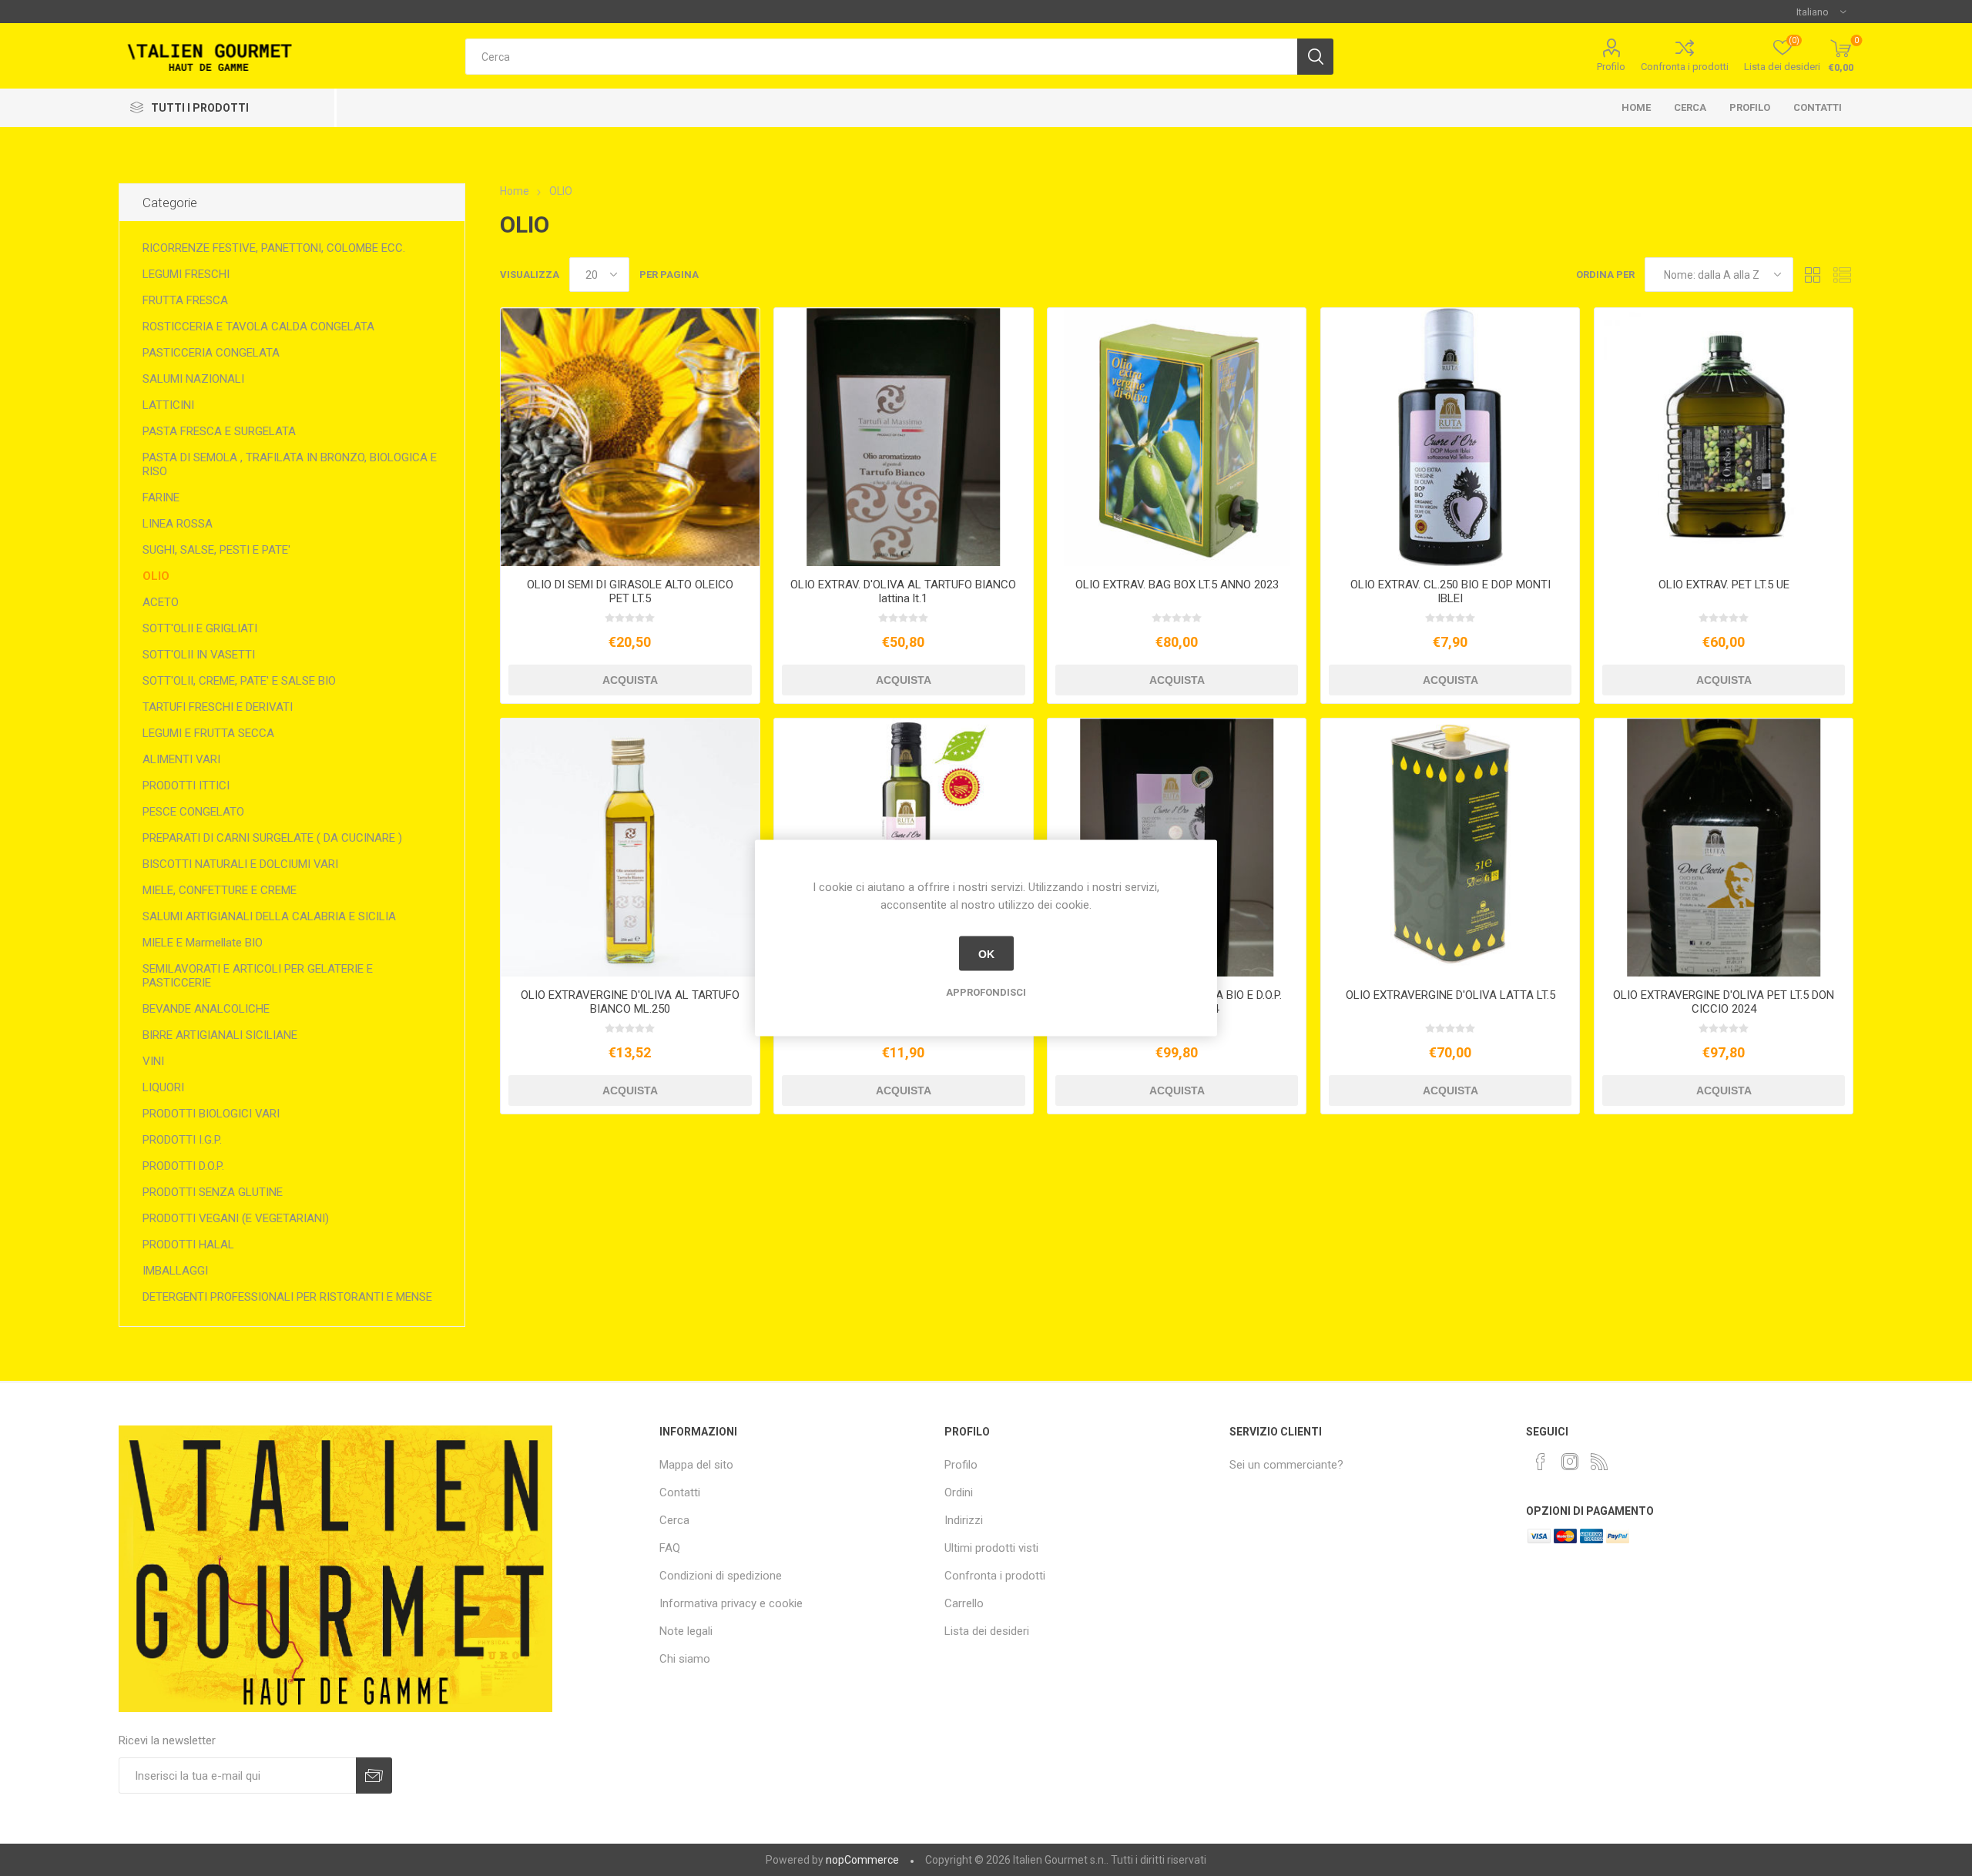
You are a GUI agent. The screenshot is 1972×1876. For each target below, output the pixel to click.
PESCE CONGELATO (193, 812)
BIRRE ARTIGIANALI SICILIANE (220, 1035)
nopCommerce (862, 1860)
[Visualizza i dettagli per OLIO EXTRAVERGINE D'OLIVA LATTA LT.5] (1450, 848)
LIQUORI (163, 1087)
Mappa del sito (696, 1465)
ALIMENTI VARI (181, 759)
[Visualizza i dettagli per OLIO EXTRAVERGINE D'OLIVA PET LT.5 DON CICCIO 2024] (1724, 848)
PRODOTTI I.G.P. (182, 1140)
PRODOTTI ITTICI (186, 786)
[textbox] (881, 57)
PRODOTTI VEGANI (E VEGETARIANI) (236, 1218)
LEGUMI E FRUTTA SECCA (208, 733)
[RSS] (1599, 1462)
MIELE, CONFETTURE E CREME (220, 890)
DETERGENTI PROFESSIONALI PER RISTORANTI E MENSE (287, 1297)
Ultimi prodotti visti (991, 1548)
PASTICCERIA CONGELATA (211, 353)
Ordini (959, 1492)
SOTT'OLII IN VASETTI (199, 655)
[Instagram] (1570, 1462)
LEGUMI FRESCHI (186, 274)
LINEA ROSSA (178, 524)
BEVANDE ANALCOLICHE (206, 1009)
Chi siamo (685, 1659)
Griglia (1813, 275)
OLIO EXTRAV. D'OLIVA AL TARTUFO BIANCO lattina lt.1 (903, 591)
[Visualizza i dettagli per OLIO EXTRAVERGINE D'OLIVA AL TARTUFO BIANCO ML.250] (630, 848)
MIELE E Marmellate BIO (203, 943)
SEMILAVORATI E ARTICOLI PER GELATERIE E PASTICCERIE (258, 976)
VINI (153, 1061)
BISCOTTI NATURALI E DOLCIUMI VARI (240, 864)
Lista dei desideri (987, 1631)
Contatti (1818, 107)
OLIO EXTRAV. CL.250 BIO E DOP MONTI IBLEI (1450, 591)
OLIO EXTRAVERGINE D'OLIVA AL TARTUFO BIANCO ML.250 (630, 1002)
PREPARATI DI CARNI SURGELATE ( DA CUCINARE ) (272, 838)
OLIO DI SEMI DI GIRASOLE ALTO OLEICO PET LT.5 (630, 591)
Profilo (1611, 67)
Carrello (964, 1603)
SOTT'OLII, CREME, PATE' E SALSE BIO (239, 681)
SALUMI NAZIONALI (193, 379)
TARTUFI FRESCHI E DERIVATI (218, 707)
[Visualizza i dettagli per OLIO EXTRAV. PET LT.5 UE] (1724, 437)
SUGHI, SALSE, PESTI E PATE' (216, 550)
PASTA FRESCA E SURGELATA (219, 431)
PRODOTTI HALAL (188, 1245)
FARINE (161, 497)
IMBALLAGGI (175, 1271)
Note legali (686, 1631)
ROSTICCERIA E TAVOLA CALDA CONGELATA (258, 327)
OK (986, 953)
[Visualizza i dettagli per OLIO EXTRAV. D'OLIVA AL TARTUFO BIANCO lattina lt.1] (903, 437)
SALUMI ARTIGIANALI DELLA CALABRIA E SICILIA (269, 916)
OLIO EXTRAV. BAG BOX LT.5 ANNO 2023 (1177, 585)
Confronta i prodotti (1685, 67)
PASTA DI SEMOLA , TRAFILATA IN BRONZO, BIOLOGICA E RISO (290, 464)
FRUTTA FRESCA (185, 300)
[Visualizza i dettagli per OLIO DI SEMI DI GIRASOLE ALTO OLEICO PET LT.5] (630, 437)
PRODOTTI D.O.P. (183, 1166)
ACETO (161, 602)
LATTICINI (168, 405)
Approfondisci (986, 992)
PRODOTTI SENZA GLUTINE (213, 1192)
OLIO (156, 576)
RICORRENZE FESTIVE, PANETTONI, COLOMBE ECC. (274, 248)
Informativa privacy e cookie (731, 1603)
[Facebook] (1541, 1462)
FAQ (670, 1548)
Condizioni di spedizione (721, 1576)
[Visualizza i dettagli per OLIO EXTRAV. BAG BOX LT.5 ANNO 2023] (1177, 437)
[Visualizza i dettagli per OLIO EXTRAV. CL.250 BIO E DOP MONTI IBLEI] (1450, 437)
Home (1636, 107)
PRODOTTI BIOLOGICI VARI (211, 1114)
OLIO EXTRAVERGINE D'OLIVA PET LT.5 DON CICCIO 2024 (1724, 1002)
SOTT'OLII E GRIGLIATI (200, 628)
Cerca (1690, 107)
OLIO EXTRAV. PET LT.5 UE (1724, 585)
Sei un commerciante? (1286, 1465)
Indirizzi (964, 1520)
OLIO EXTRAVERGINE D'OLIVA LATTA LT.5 (1450, 995)
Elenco (1842, 275)
